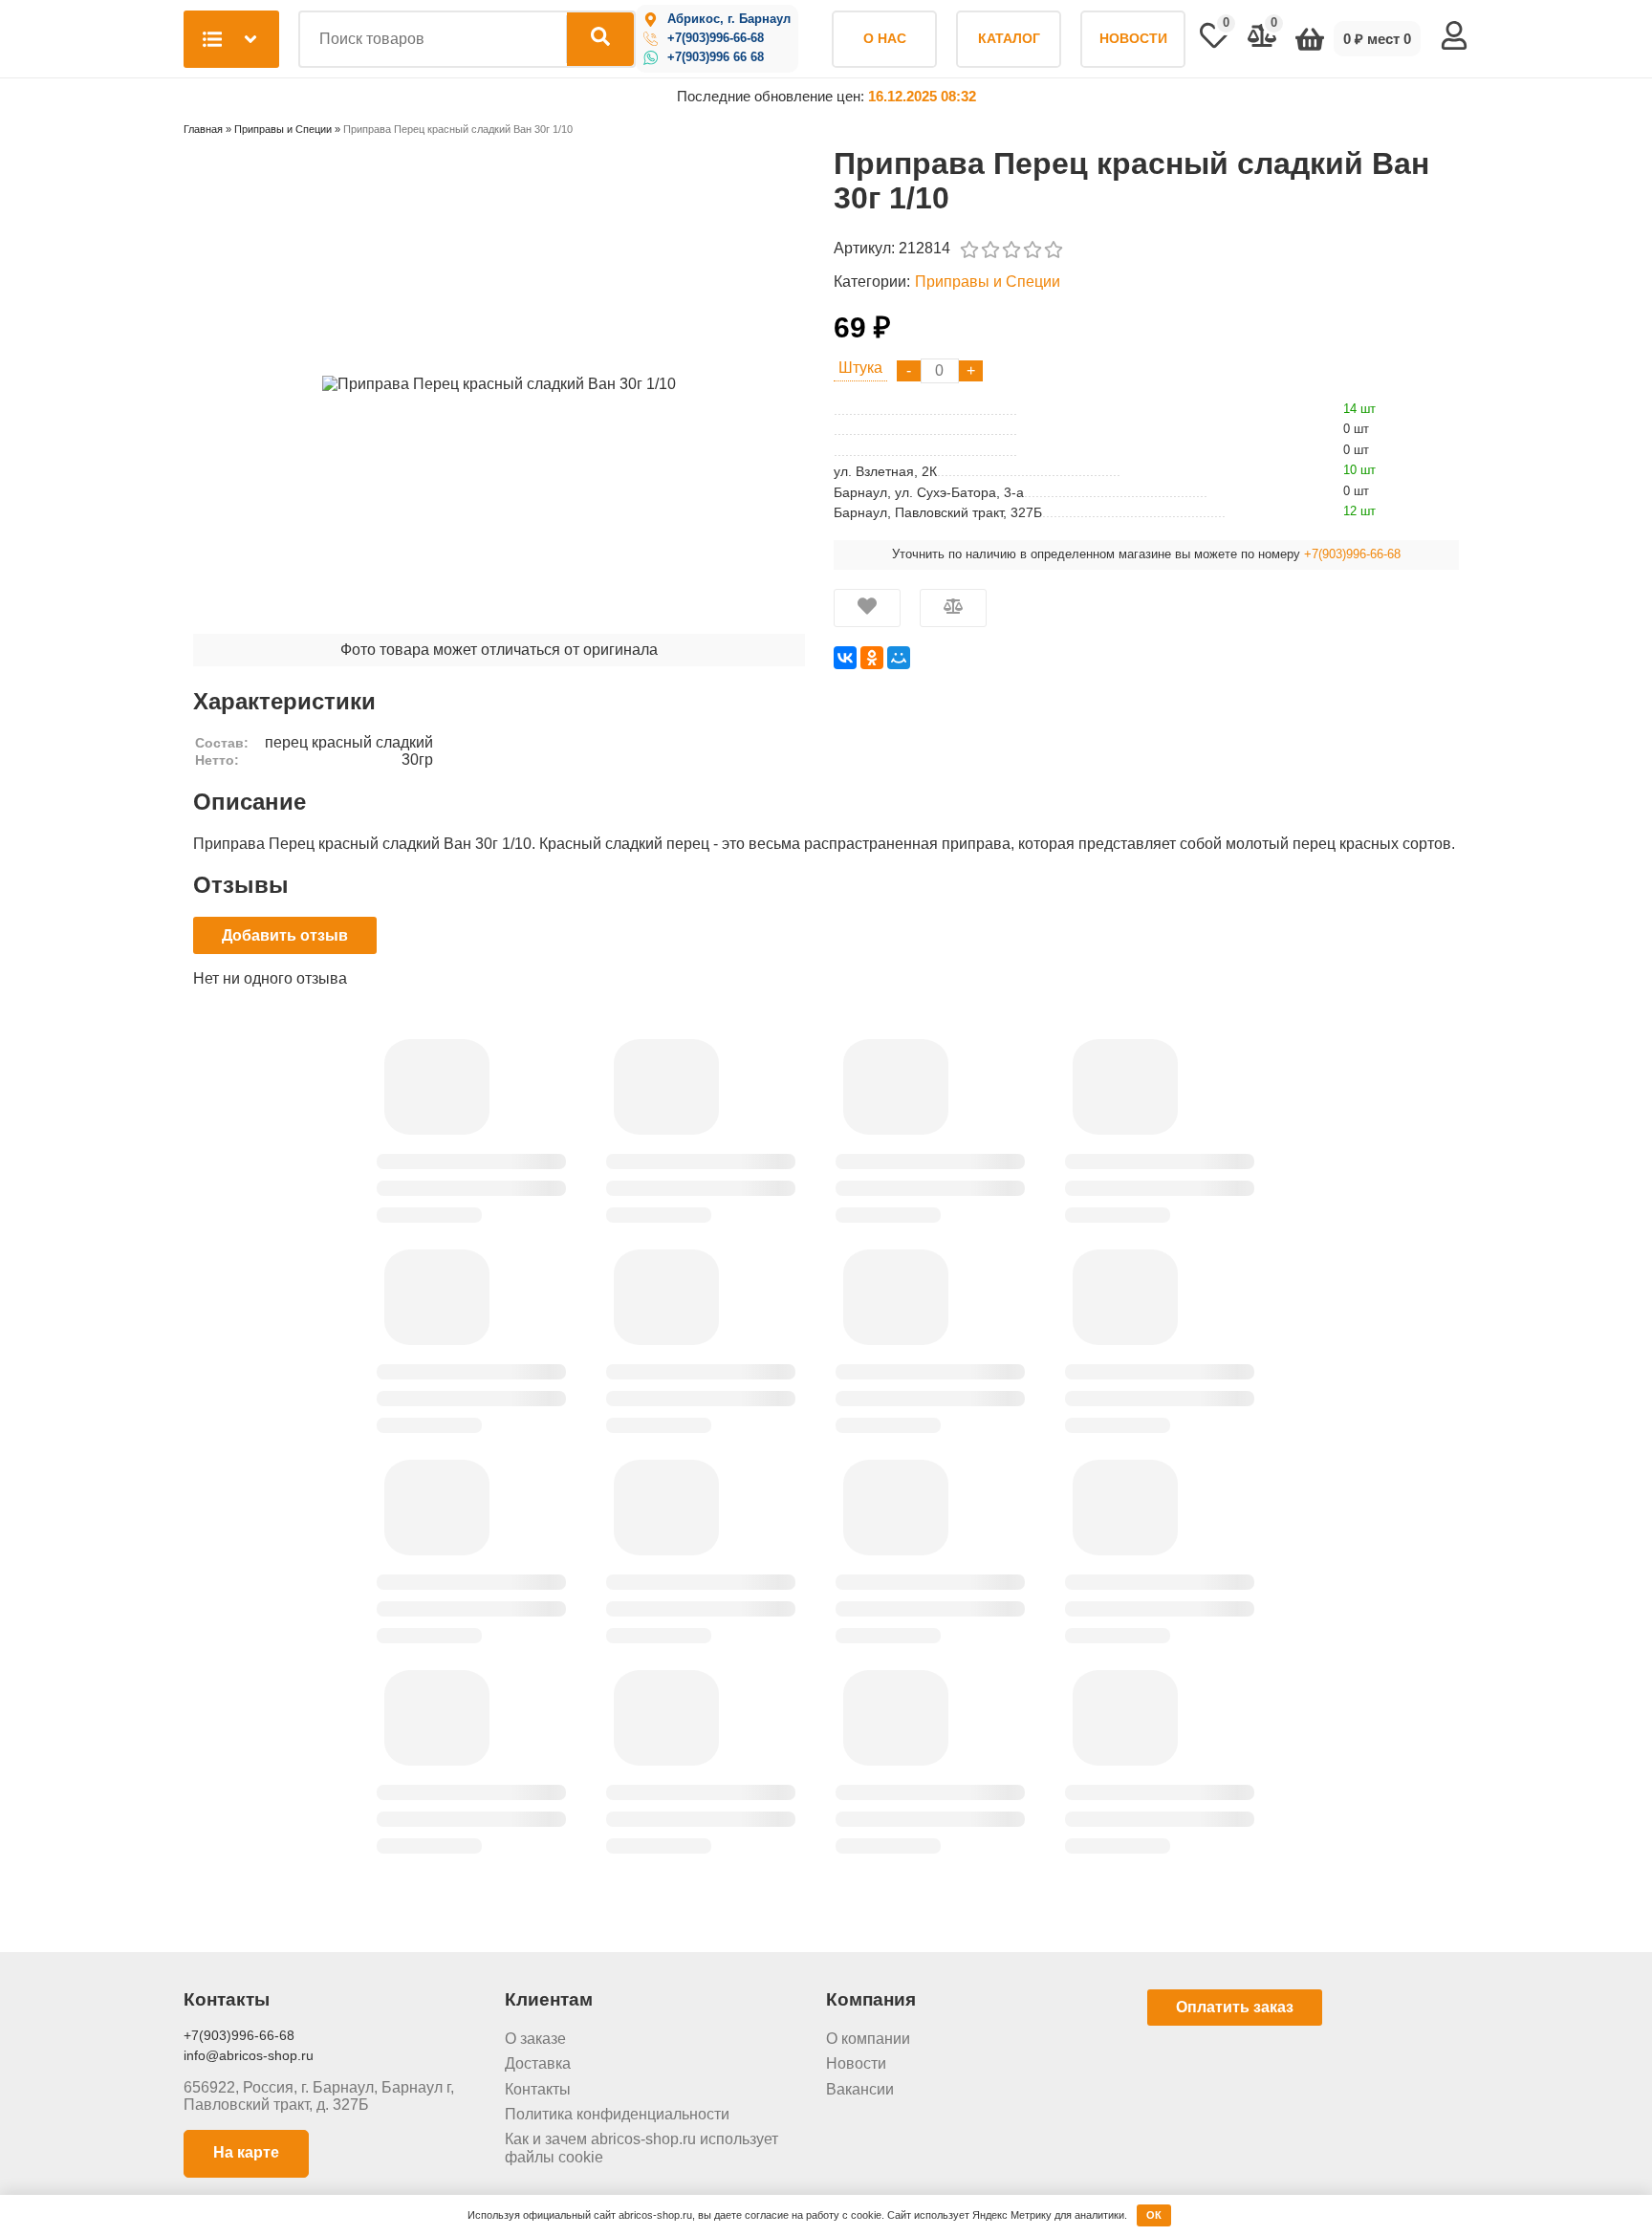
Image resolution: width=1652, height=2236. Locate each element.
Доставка (538, 2063)
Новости (856, 2063)
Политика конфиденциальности (617, 2114)
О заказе (535, 2039)
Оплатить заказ (1235, 2007)
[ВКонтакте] (845, 658)
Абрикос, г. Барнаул (729, 19)
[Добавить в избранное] (867, 608)
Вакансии (860, 2089)
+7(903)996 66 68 (716, 57)
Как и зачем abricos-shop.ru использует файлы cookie (641, 2148)
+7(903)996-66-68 (716, 38)
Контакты (538, 2089)
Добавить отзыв (285, 935)
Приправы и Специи (988, 282)
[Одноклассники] (872, 658)
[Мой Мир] (899, 658)
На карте (246, 2152)
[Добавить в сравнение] (953, 608)
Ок (1154, 2215)
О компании (868, 2039)
